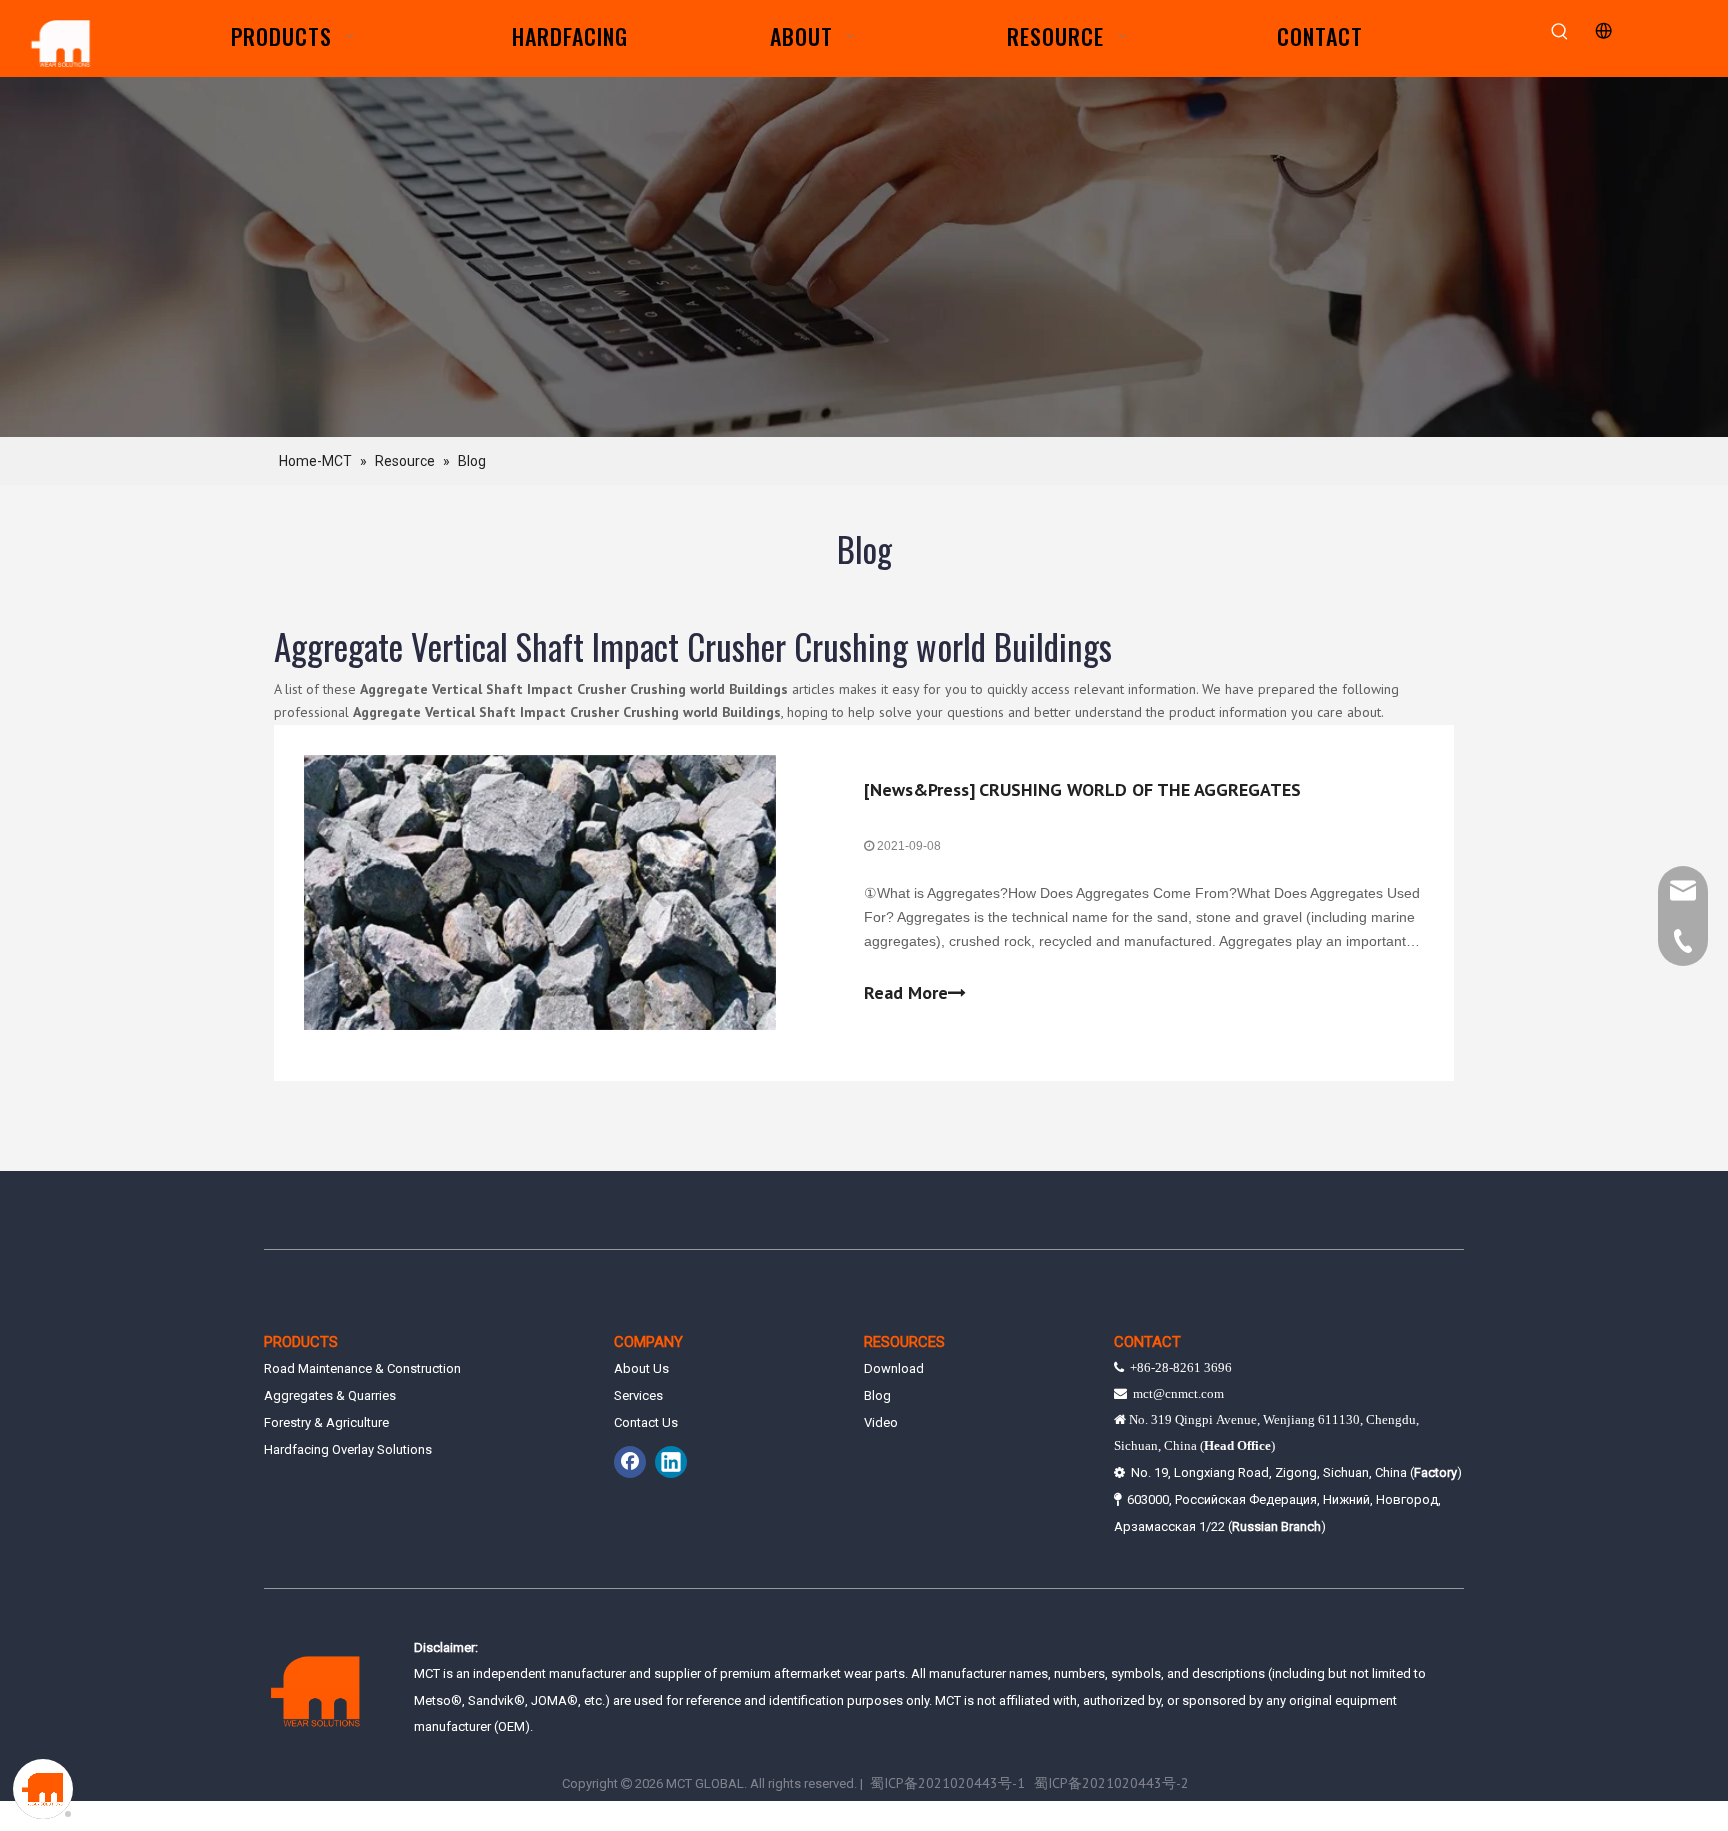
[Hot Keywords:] (1560, 32)
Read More (906, 992)
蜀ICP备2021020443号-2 (1111, 1783)
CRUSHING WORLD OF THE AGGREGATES (1140, 789)
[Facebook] (630, 1462)
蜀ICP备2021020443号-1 (947, 1783)
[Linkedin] (671, 1462)
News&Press (919, 789)
